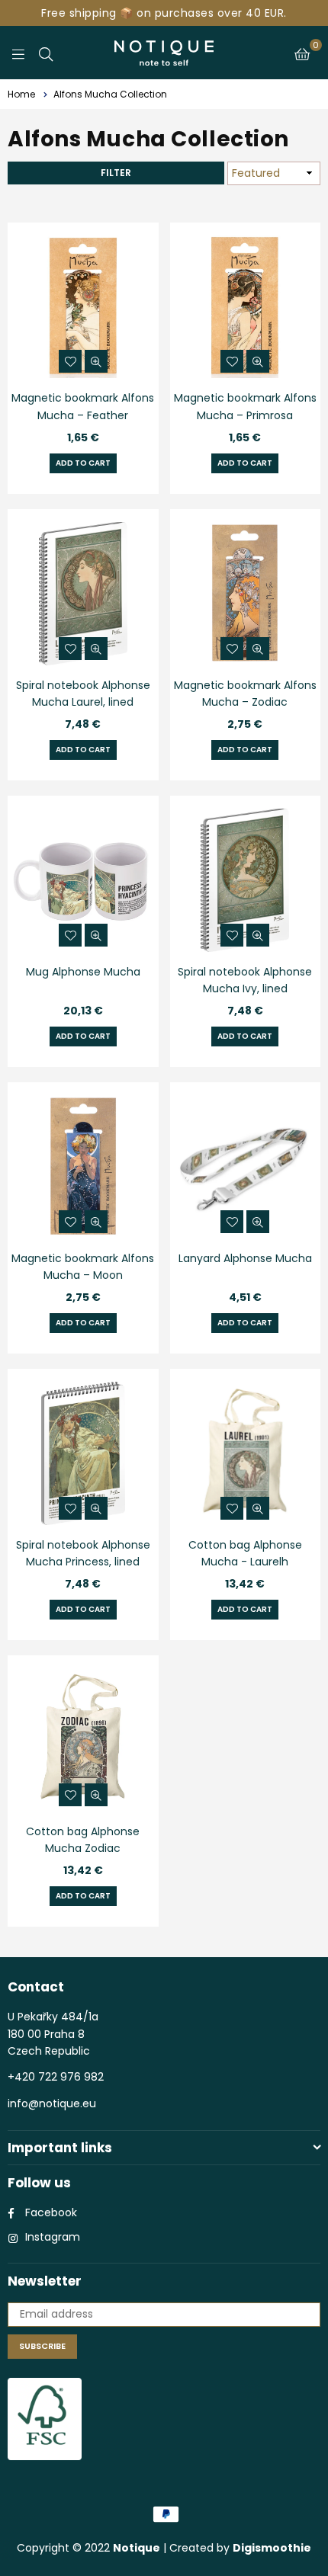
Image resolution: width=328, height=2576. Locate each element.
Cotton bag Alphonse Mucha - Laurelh (245, 1553)
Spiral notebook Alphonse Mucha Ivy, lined (245, 980)
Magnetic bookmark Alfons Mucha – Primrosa (245, 406)
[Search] (46, 53)
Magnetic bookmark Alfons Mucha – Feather (83, 406)
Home (21, 94)
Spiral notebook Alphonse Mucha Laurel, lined (83, 694)
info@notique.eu (52, 2103)
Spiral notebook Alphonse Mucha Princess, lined (83, 1553)
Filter (116, 173)
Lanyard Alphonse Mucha (245, 1258)
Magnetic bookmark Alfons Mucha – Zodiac (245, 694)
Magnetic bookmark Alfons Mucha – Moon (83, 1267)
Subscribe (42, 2346)
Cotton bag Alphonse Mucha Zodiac (83, 1840)
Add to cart (83, 463)
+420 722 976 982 (56, 2077)
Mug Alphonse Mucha (83, 972)
